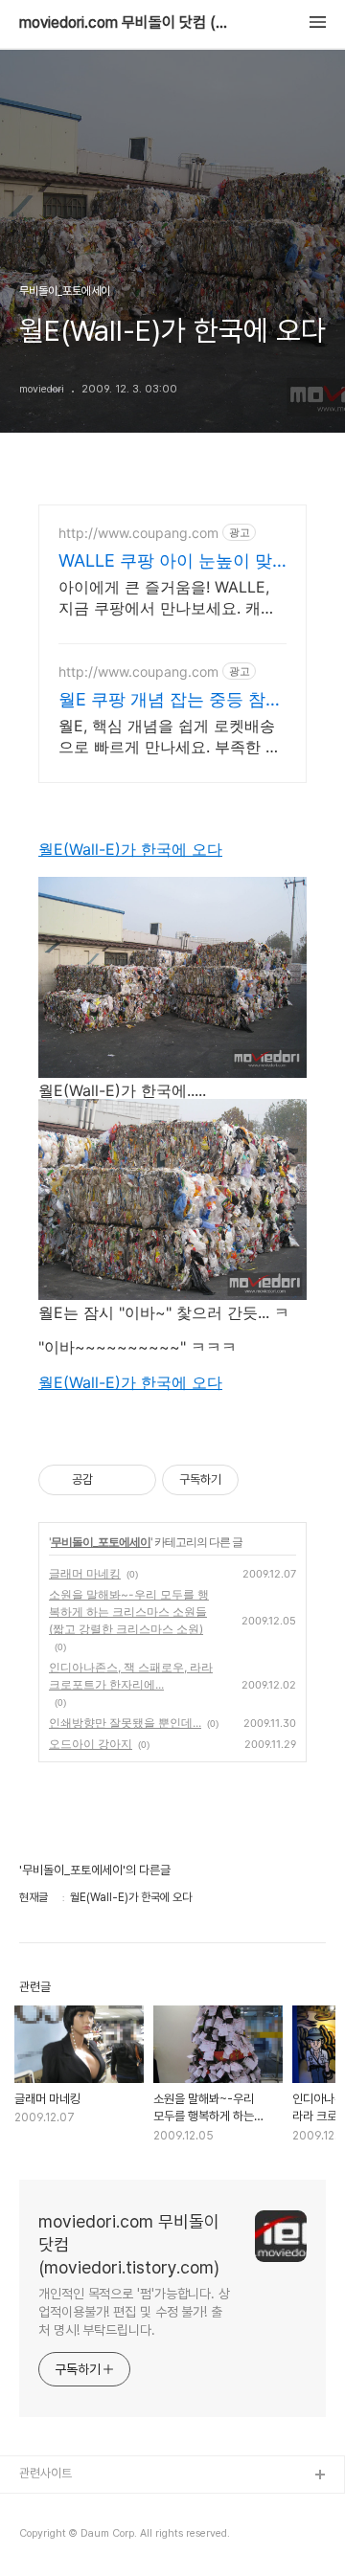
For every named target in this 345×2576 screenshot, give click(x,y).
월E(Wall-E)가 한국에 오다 (130, 849)
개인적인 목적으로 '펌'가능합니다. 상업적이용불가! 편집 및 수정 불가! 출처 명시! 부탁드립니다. (134, 2312)
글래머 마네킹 (85, 1573)
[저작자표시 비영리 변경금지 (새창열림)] (264, 1480)
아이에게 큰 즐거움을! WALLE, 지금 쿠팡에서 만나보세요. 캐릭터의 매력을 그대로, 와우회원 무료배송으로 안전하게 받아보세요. (172, 598)
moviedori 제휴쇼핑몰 (77, 2537)
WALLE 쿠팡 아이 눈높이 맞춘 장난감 (165, 561)
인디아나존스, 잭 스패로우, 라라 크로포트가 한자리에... (131, 1676)
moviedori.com (63, 2507)
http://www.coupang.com (138, 533)
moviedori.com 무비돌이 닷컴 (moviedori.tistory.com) (125, 23)
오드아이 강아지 (91, 1744)
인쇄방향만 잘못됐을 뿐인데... (125, 1723)
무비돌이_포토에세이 (101, 1542)
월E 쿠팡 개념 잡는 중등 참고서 (171, 700)
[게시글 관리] (135, 1480)
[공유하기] (111, 1480)
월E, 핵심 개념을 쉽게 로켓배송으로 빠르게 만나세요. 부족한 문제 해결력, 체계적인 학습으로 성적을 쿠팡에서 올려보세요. (170, 737)
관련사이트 (46, 2473)
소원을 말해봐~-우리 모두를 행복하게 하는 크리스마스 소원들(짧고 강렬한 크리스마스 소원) (129, 1612)
